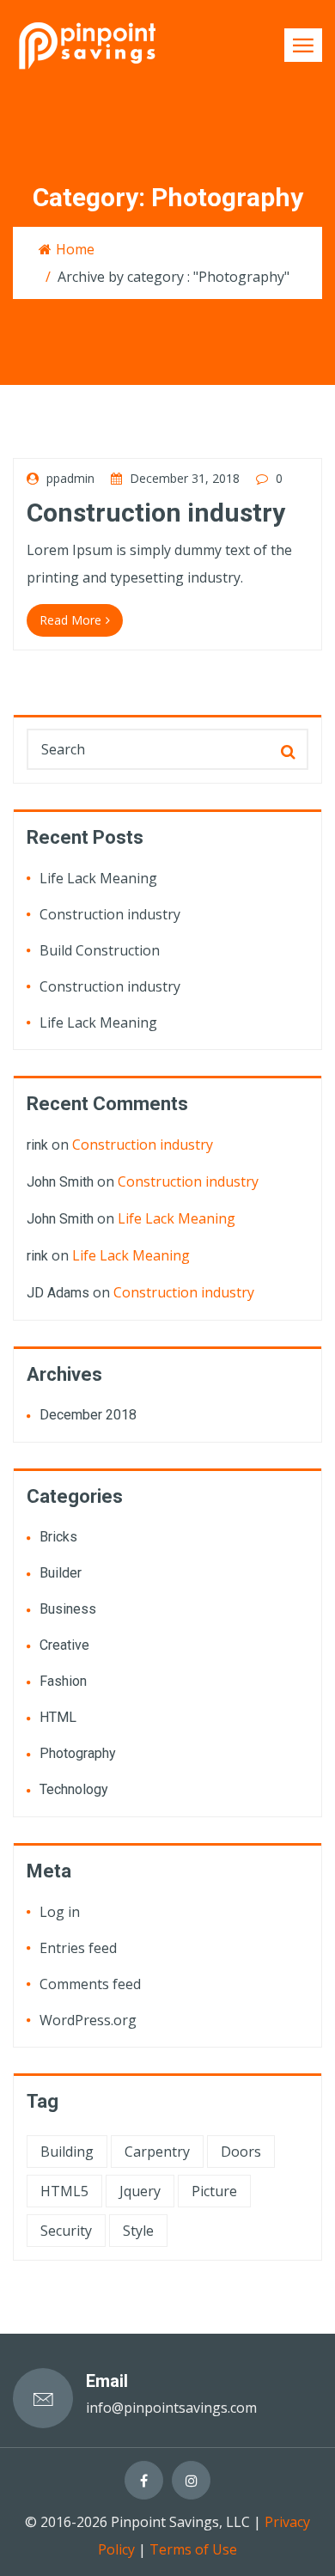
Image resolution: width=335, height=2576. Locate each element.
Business (68, 1609)
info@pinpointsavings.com (171, 2408)
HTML (58, 1717)
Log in (60, 1912)
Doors (241, 2152)
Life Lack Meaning (98, 878)
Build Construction (100, 950)
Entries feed (78, 1948)
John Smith (60, 1182)
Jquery (140, 2191)
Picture (214, 2191)
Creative (64, 1645)
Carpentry (157, 2152)
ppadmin (69, 478)
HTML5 (64, 2191)
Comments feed (90, 1984)
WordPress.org (88, 2020)
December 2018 (88, 1415)
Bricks (58, 1537)
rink (37, 1145)
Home (75, 249)
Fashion (63, 1681)
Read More (70, 620)
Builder (61, 1573)
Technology (74, 1789)
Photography (78, 1753)
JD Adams (58, 1293)
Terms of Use (193, 2549)
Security (66, 2231)
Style (138, 2231)
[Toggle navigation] (303, 45)
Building (67, 2152)
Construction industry (156, 513)
